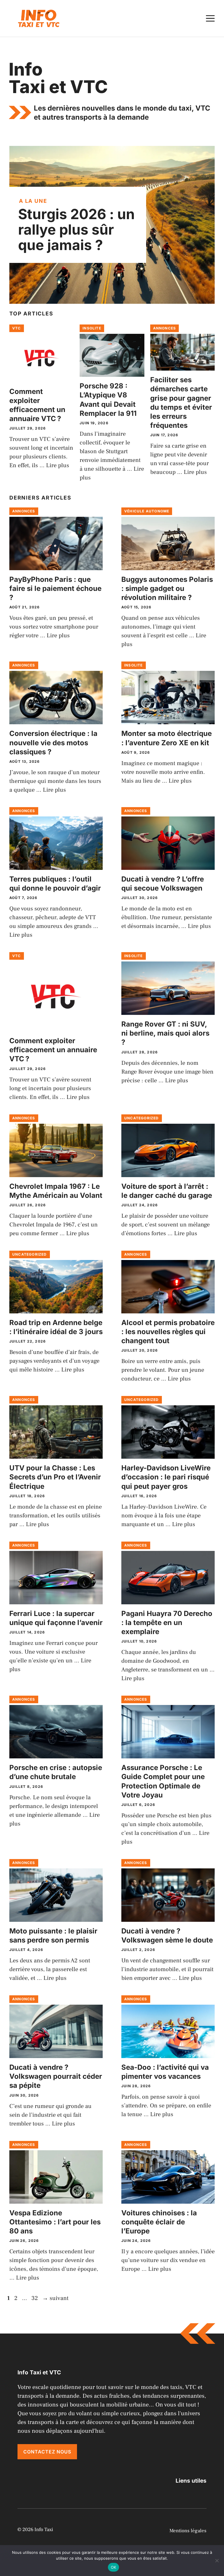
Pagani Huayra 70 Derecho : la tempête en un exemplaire (167, 1623)
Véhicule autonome (147, 511)
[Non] (217, 2561)
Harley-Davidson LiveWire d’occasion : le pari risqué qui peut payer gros (166, 1477)
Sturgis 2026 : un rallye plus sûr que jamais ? (76, 229)
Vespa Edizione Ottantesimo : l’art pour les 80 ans (55, 2222)
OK (114, 2567)
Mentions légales (188, 2531)
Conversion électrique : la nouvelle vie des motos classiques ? (53, 742)
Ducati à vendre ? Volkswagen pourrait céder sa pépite (56, 2076)
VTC (17, 328)
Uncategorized (142, 1118)
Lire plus (58, 465)
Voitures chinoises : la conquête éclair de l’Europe (159, 2222)
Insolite (92, 328)
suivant (55, 2298)
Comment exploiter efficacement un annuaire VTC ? (53, 1050)
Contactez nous (47, 2452)
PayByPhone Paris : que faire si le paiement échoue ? (55, 588)
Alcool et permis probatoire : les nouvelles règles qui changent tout (168, 1332)
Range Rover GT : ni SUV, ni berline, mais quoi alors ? (165, 1033)
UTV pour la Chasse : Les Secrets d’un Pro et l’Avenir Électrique (55, 1477)
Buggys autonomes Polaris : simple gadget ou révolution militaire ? (167, 588)
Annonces (165, 328)
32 (35, 2298)
